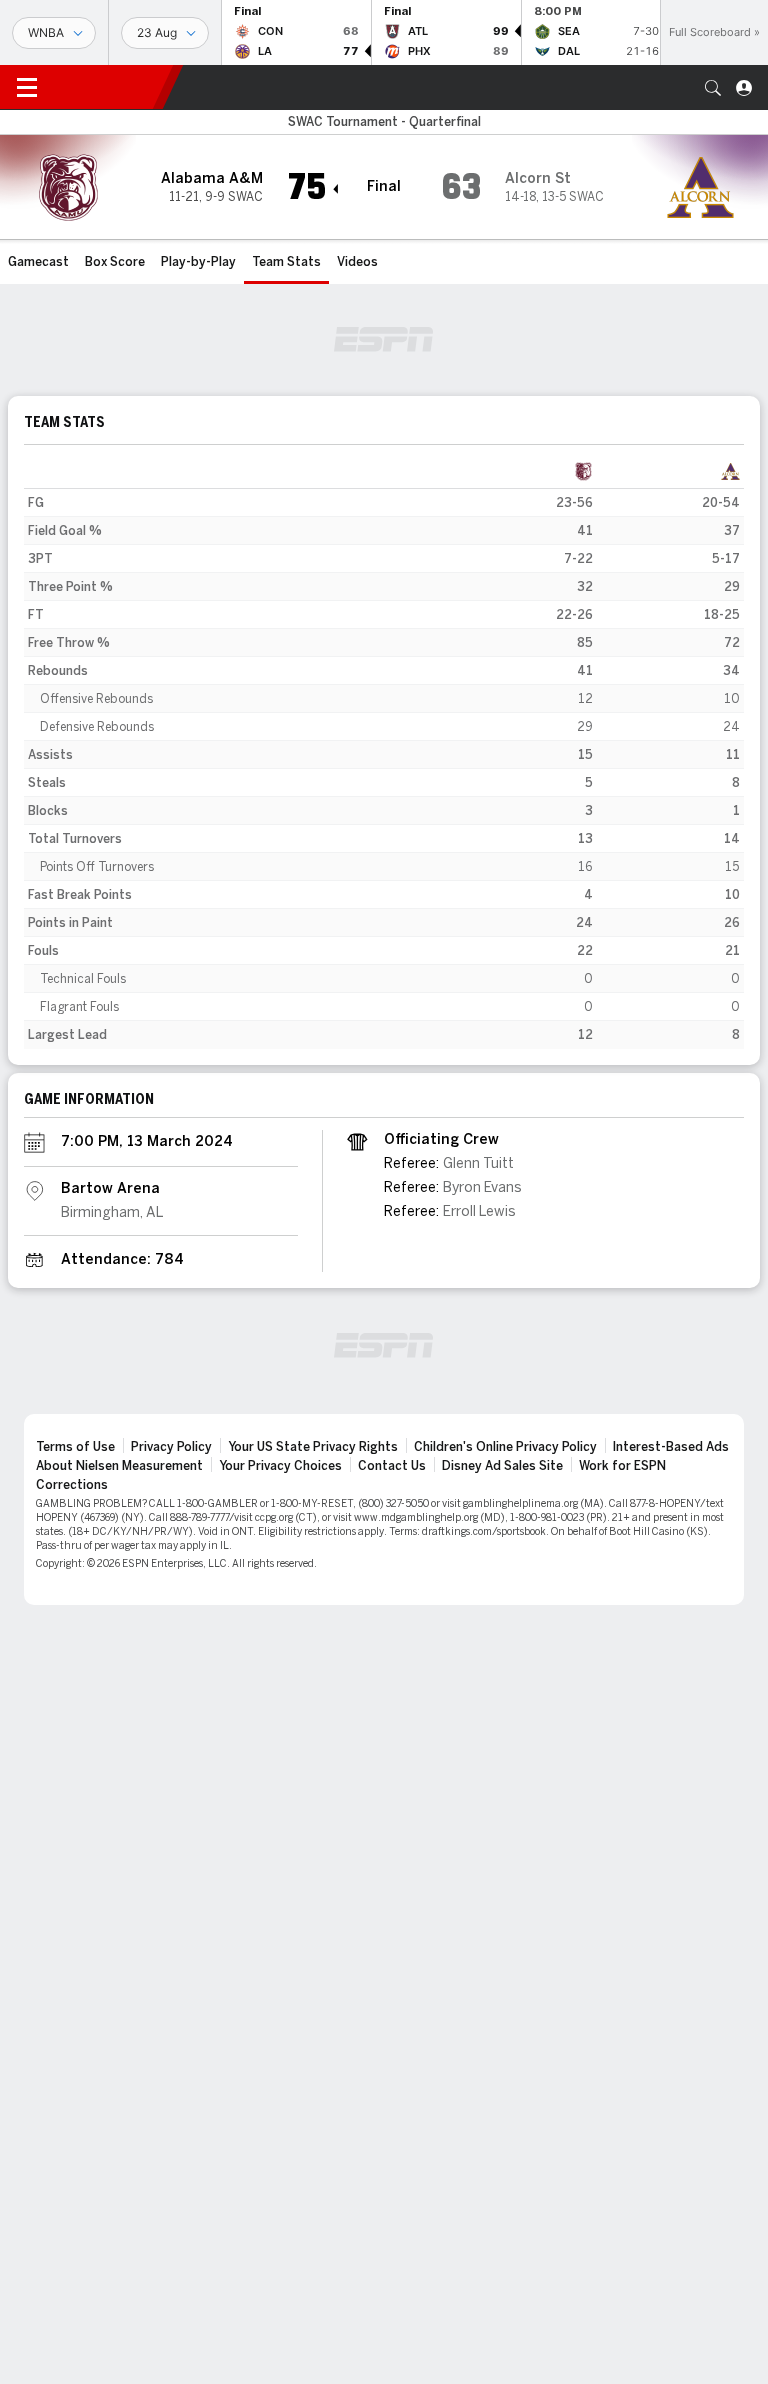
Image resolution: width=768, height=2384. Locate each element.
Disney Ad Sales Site (502, 1466)
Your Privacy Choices (280, 1466)
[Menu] (27, 88)
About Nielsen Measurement (119, 1466)
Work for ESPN (622, 1466)
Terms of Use (75, 1447)
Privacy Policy (171, 1447)
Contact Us (392, 1466)
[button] (713, 88)
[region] (384, 753)
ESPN (108, 87)
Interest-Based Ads (671, 1447)
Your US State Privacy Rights (313, 1447)
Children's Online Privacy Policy (505, 1447)
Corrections (72, 1485)
